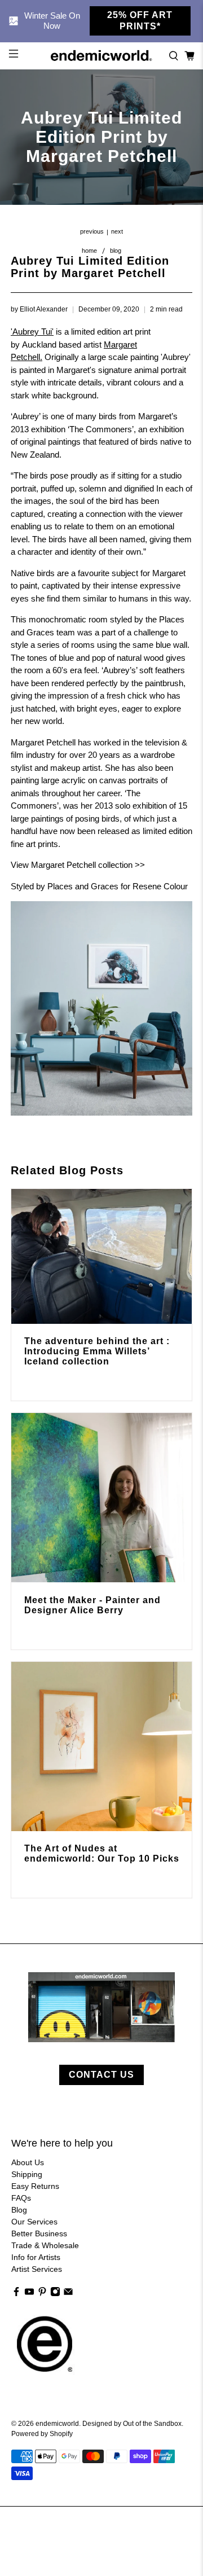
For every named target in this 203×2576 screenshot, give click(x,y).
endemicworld (57, 2423)
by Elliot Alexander (39, 309)
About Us (28, 2162)
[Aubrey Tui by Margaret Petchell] (101, 1113)
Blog (116, 251)
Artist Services (37, 2269)
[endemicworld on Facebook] (16, 2294)
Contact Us (101, 2075)
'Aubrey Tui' (32, 332)
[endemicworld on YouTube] (29, 2294)
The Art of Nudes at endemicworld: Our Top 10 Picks (102, 1853)
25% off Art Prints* (140, 21)
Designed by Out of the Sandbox (132, 2423)
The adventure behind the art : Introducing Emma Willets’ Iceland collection (97, 1351)
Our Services (34, 2222)
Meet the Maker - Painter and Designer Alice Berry (92, 1605)
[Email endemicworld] (68, 2294)
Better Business (39, 2233)
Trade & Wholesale (45, 2245)
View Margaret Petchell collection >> (78, 865)
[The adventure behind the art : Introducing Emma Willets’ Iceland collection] (101, 1256)
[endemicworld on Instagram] (55, 2294)
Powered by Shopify (42, 2434)
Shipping (27, 2174)
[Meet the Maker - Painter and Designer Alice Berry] (101, 1498)
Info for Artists (36, 2257)
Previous (92, 232)
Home (89, 251)
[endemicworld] (101, 56)
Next (117, 232)
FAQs (21, 2198)
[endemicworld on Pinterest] (42, 2294)
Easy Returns (35, 2186)
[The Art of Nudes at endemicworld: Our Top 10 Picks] (101, 1746)
